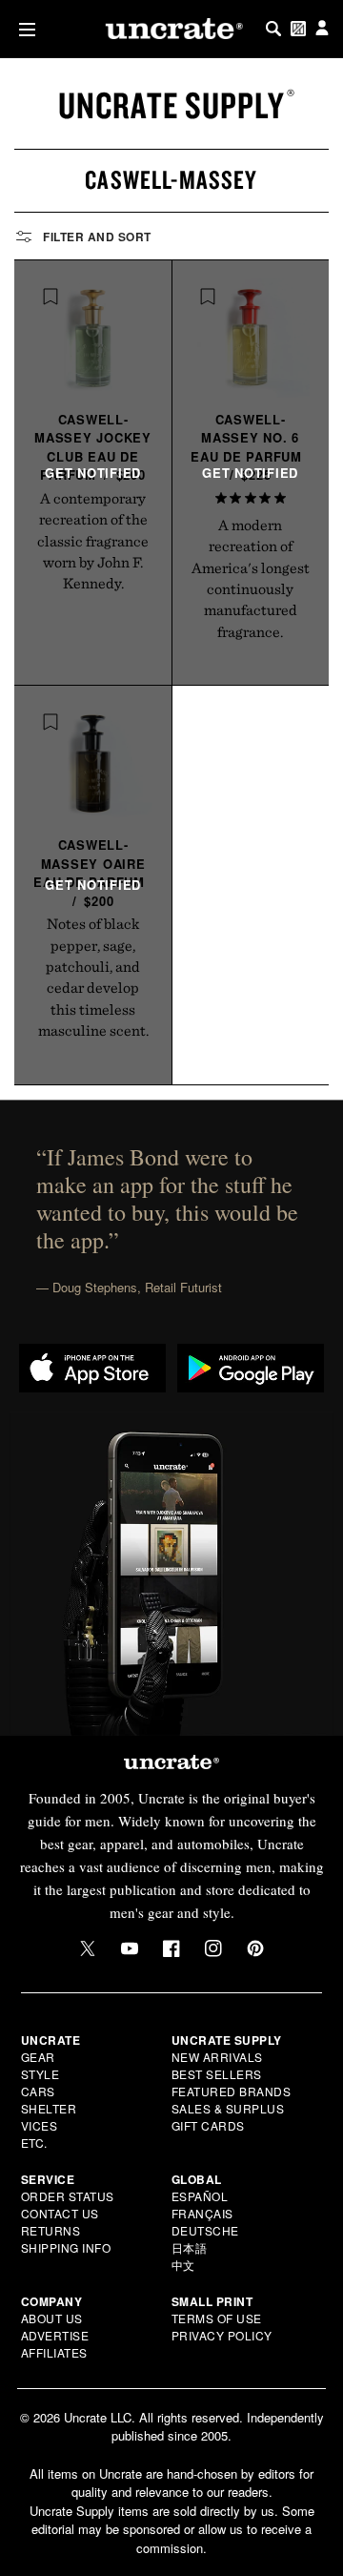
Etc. (34, 2143)
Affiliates (54, 2352)
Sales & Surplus (228, 2108)
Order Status (68, 2196)
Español (200, 2196)
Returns (51, 2230)
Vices (40, 2125)
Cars (38, 2091)
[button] (23, 29)
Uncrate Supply (171, 105)
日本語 (190, 2247)
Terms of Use (217, 2318)
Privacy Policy (222, 2335)
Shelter (49, 2108)
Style (40, 2074)
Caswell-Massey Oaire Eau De (89, 873)
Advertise (55, 2335)
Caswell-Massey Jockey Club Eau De (93, 447)
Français (202, 2213)
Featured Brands (232, 2091)
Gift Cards (208, 2125)
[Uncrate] (171, 29)
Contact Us (60, 2213)
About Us (52, 2318)
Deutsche (205, 2230)
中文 (183, 2265)
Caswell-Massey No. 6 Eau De (246, 447)
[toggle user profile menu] (322, 29)
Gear (38, 2057)
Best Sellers (217, 2074)
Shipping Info (66, 2247)
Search (273, 29)
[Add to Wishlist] (50, 297)
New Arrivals (217, 2057)
